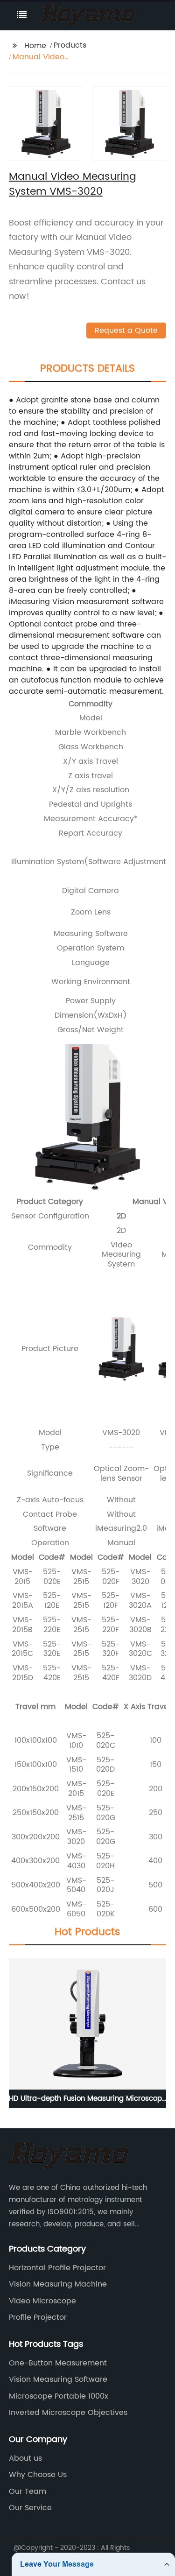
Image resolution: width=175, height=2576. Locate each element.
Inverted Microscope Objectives (68, 2413)
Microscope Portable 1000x (59, 2396)
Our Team (28, 2492)
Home (35, 46)
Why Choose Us (38, 2475)
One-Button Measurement (58, 2363)
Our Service (30, 2508)
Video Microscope (42, 2301)
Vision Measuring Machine (58, 2284)
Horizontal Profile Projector (57, 2268)
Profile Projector (38, 2317)
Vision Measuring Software (58, 2379)
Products (70, 45)
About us (25, 2458)
